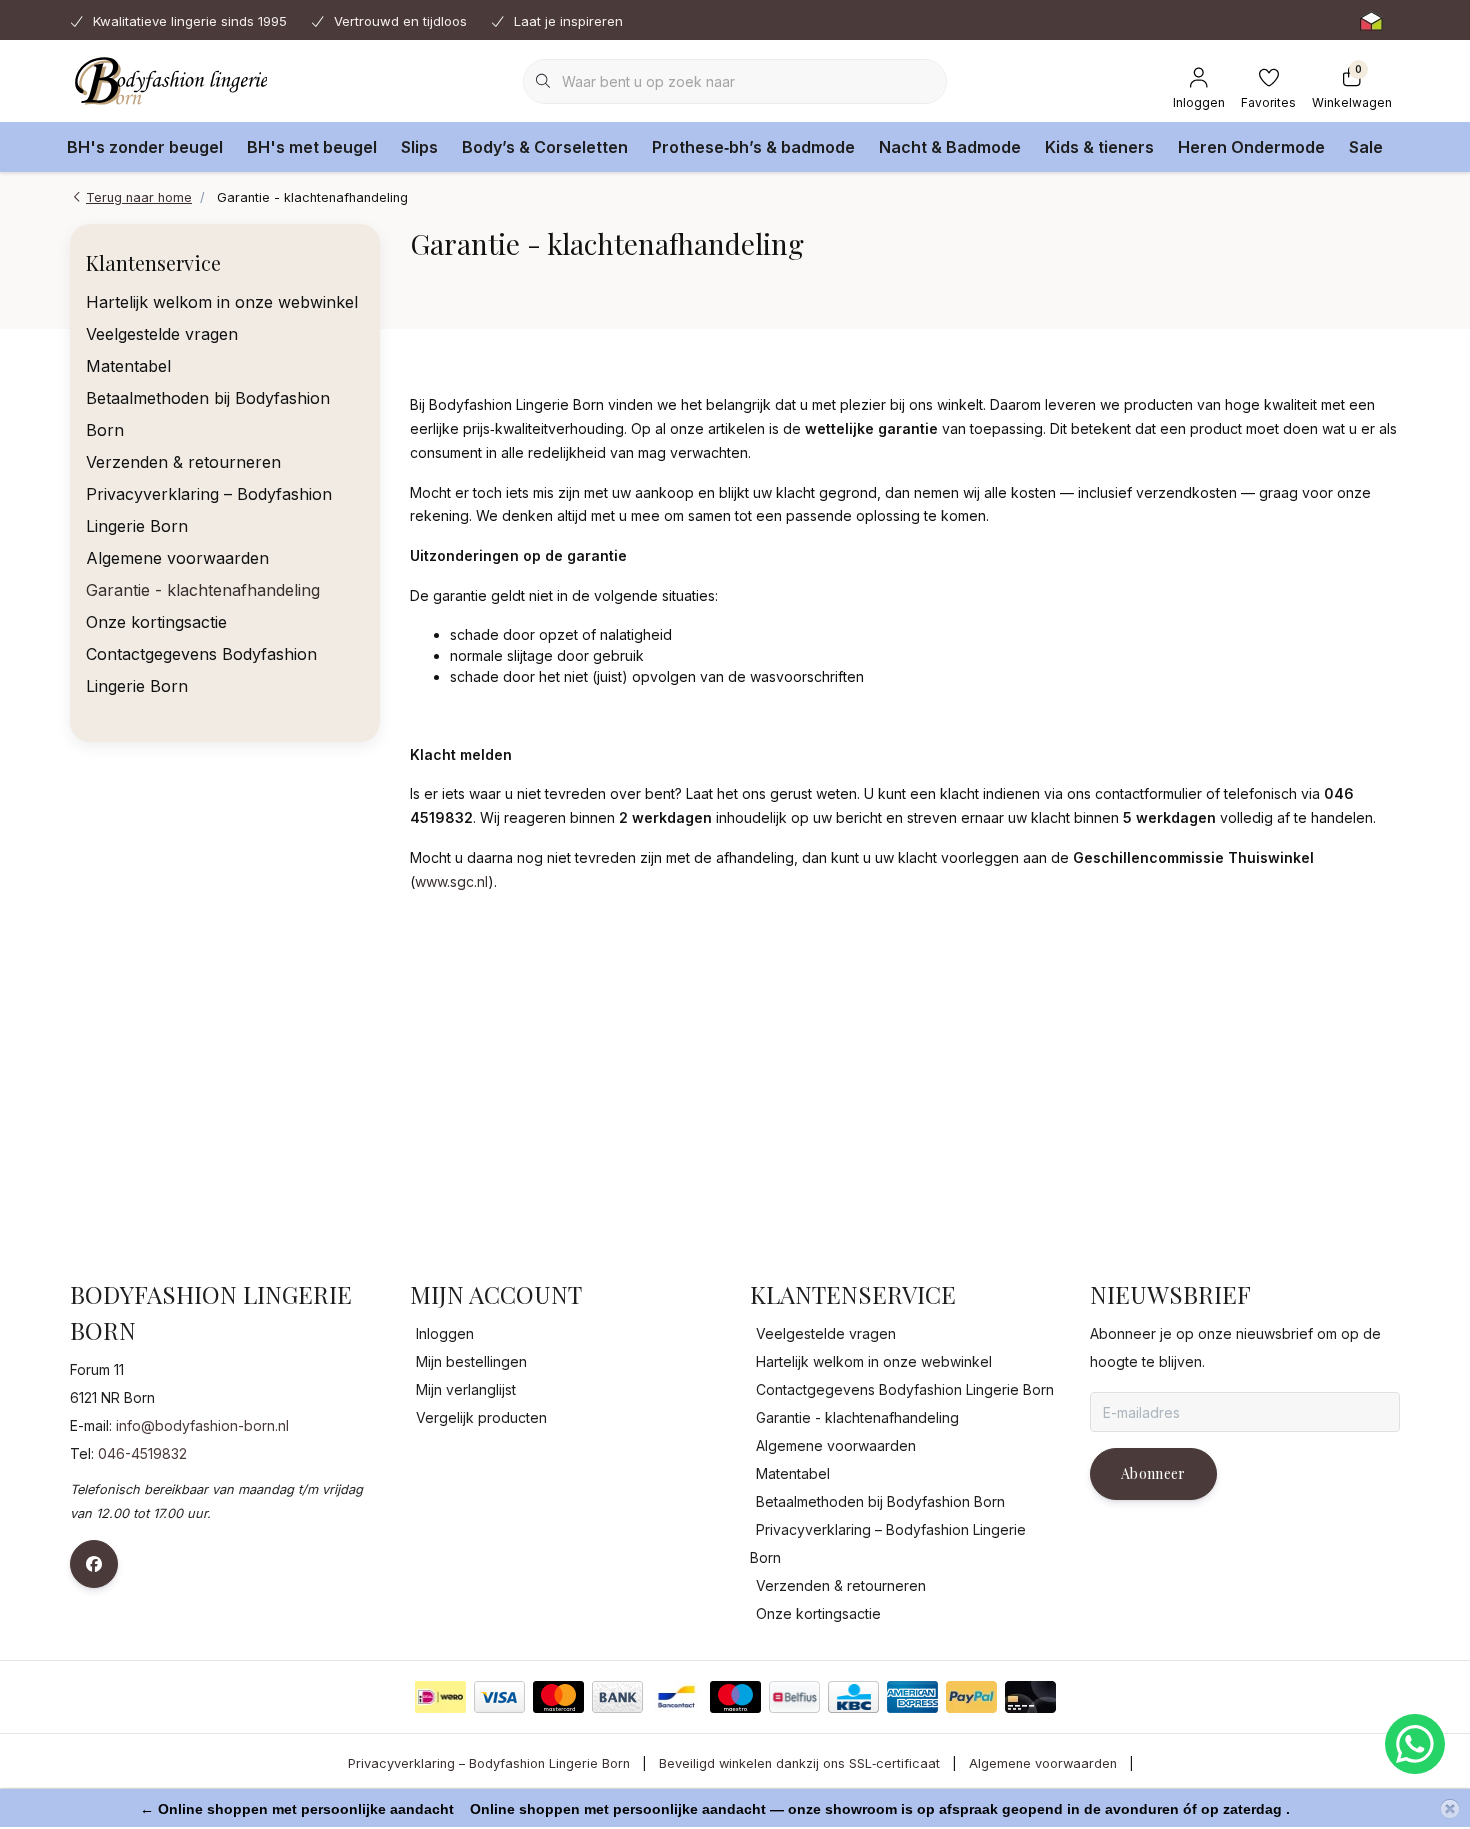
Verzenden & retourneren (183, 462)
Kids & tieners (1099, 147)
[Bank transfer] (617, 1697)
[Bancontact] (676, 1697)
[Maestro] (735, 1697)
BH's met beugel (312, 147)
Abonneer (1153, 1473)
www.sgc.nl (451, 881)
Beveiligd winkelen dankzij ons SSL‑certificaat (799, 1763)
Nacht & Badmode (950, 147)
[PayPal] (971, 1697)
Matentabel (128, 366)
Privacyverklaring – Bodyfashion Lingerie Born (489, 1763)
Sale (1366, 147)
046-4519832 (142, 1453)
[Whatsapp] (1415, 1744)
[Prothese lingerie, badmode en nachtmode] (168, 80)
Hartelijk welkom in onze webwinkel (222, 302)
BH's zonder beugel (145, 147)
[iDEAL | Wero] (440, 1697)
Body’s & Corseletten (545, 147)
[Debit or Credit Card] (1030, 1697)
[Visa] (499, 1697)
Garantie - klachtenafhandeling (203, 590)
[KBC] (853, 1697)
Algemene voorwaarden (177, 558)
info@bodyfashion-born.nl (202, 1425)
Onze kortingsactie (156, 622)
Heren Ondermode (1251, 147)
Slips (419, 147)
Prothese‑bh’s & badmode (753, 147)
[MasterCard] (558, 1697)
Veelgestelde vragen (162, 334)
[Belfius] (794, 1697)
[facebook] (94, 1564)
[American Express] (912, 1697)
